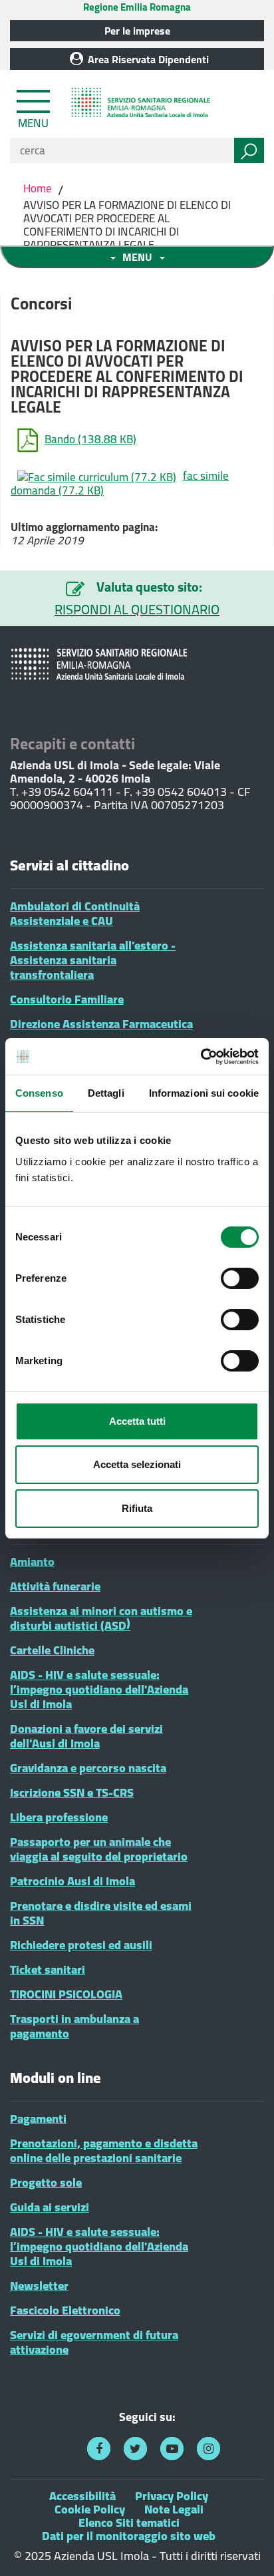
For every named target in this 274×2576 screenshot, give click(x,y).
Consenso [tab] (39, 1093)
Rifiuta (137, 1508)
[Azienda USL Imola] (143, 104)
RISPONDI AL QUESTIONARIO (137, 610)
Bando (90, 439)
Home (39, 188)
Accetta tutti (137, 1421)
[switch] (240, 1278)
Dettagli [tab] (106, 1093)
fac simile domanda (120, 483)
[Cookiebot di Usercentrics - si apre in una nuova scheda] (201, 1057)
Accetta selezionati (137, 1464)
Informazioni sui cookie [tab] (204, 1093)
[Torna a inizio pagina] (246, 2548)
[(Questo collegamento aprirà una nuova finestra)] (99, 2449)
